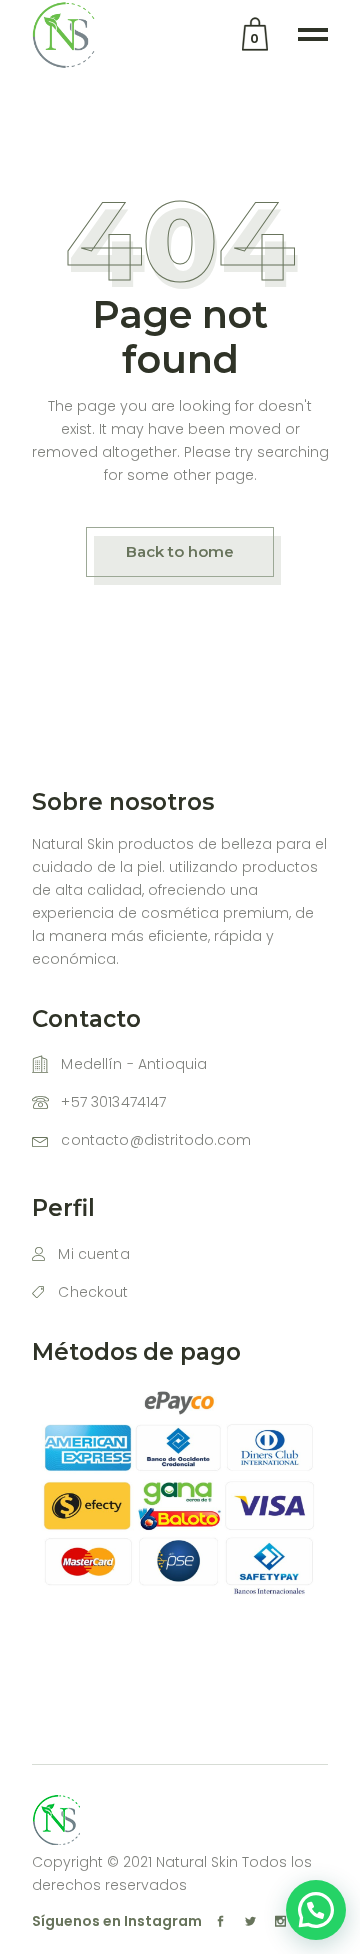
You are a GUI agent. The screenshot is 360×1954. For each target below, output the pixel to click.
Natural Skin (197, 1862)
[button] (316, 1910)
